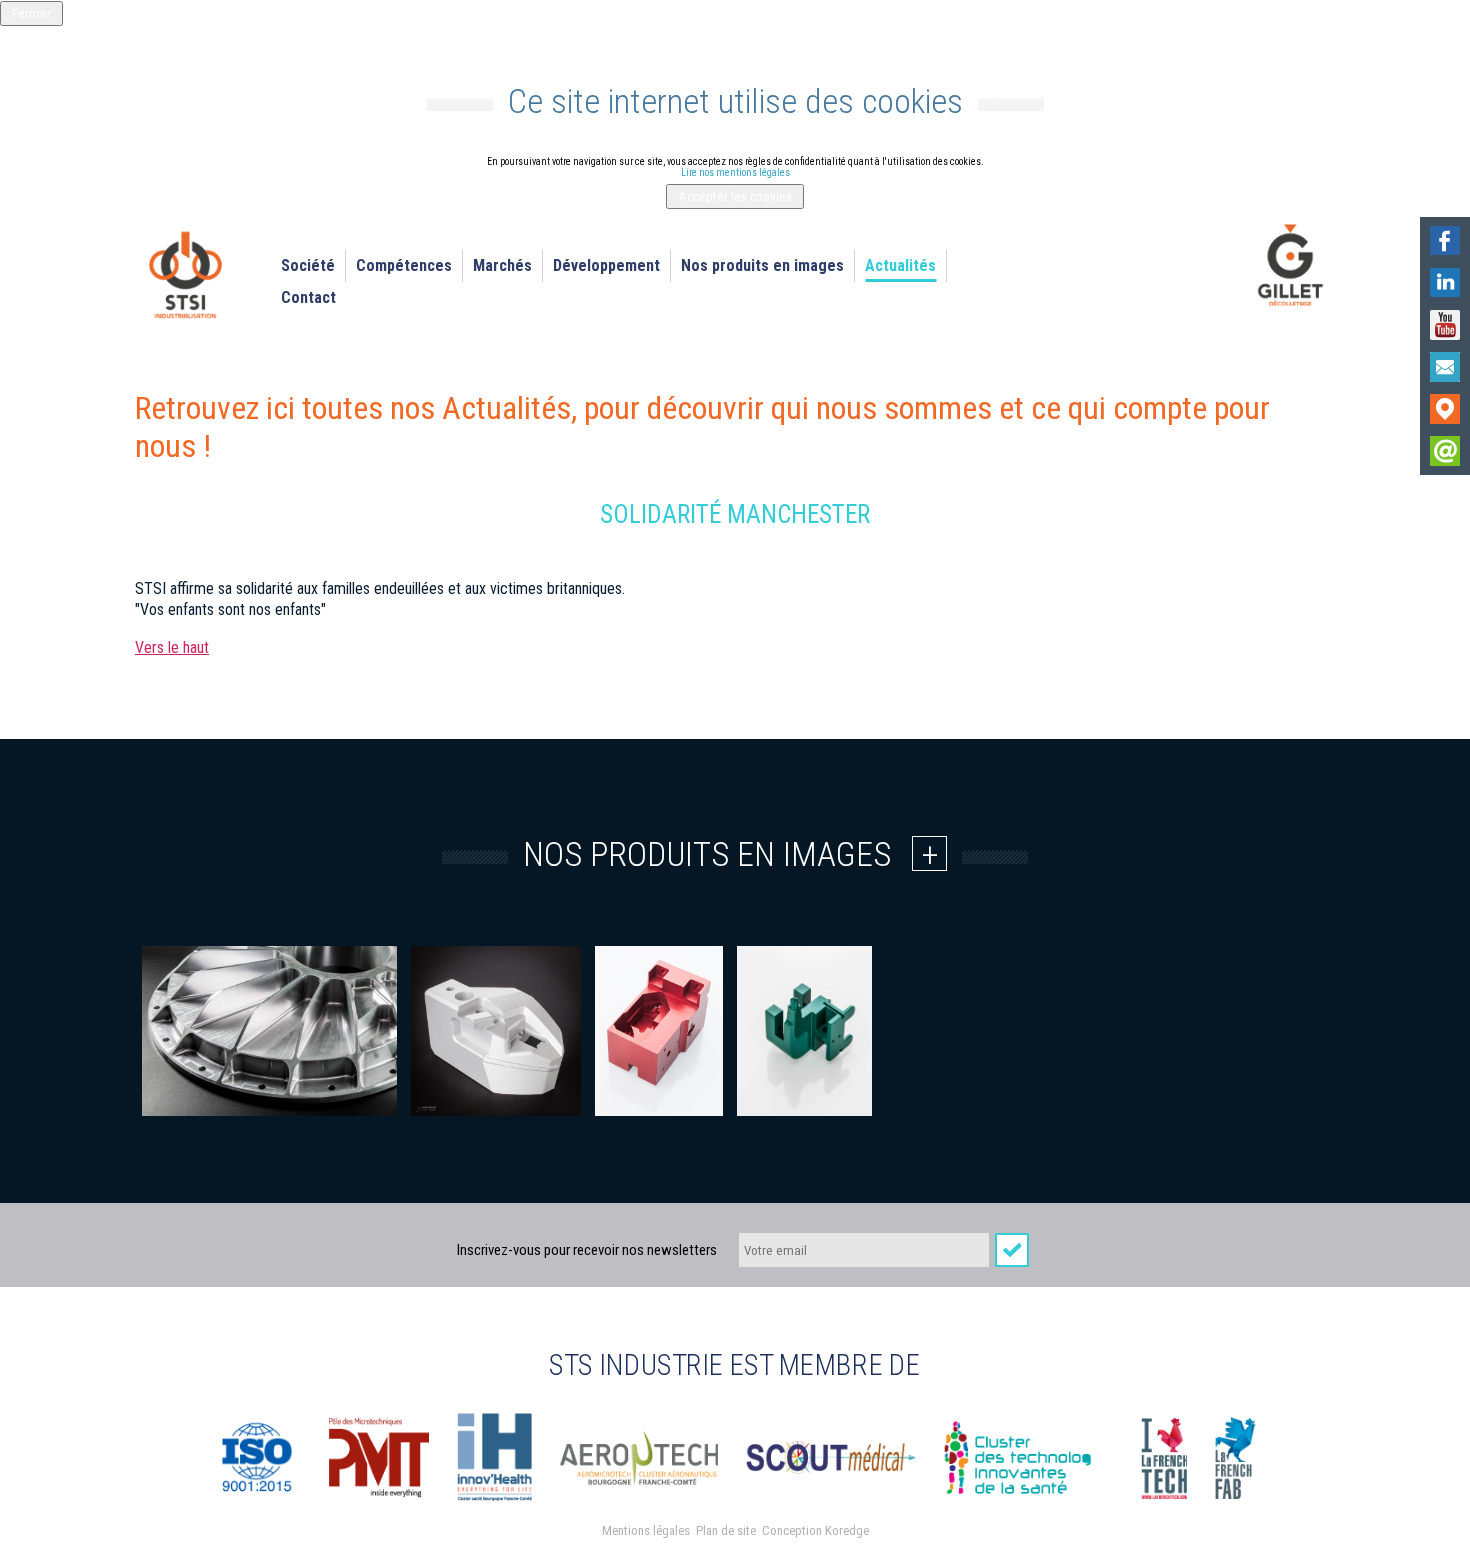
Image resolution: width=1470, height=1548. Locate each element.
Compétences (404, 265)
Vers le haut (172, 647)
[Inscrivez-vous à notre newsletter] (1445, 451)
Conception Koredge (815, 1530)
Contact (308, 297)
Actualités (900, 265)
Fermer (31, 13)
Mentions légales (646, 1530)
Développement (606, 265)
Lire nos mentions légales (735, 172)
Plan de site (726, 1530)
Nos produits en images (762, 265)
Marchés (502, 265)
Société (308, 265)
